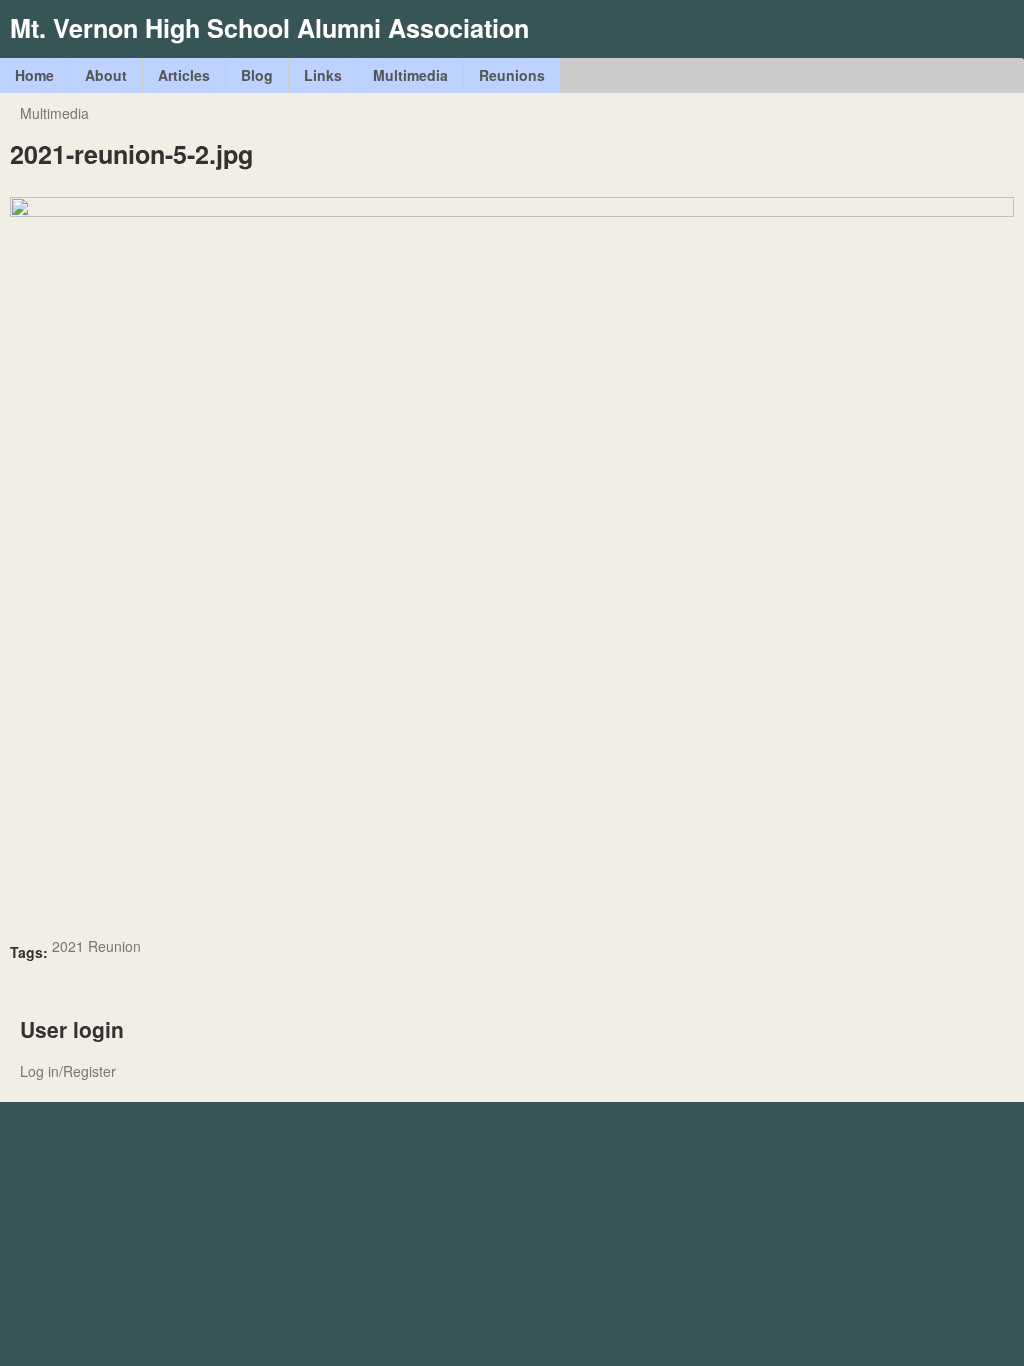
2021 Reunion (96, 946)
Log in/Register (68, 1071)
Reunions (512, 75)
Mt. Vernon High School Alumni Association (269, 28)
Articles (184, 75)
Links (323, 75)
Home (34, 75)
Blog (257, 75)
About (106, 75)
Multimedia (410, 75)
